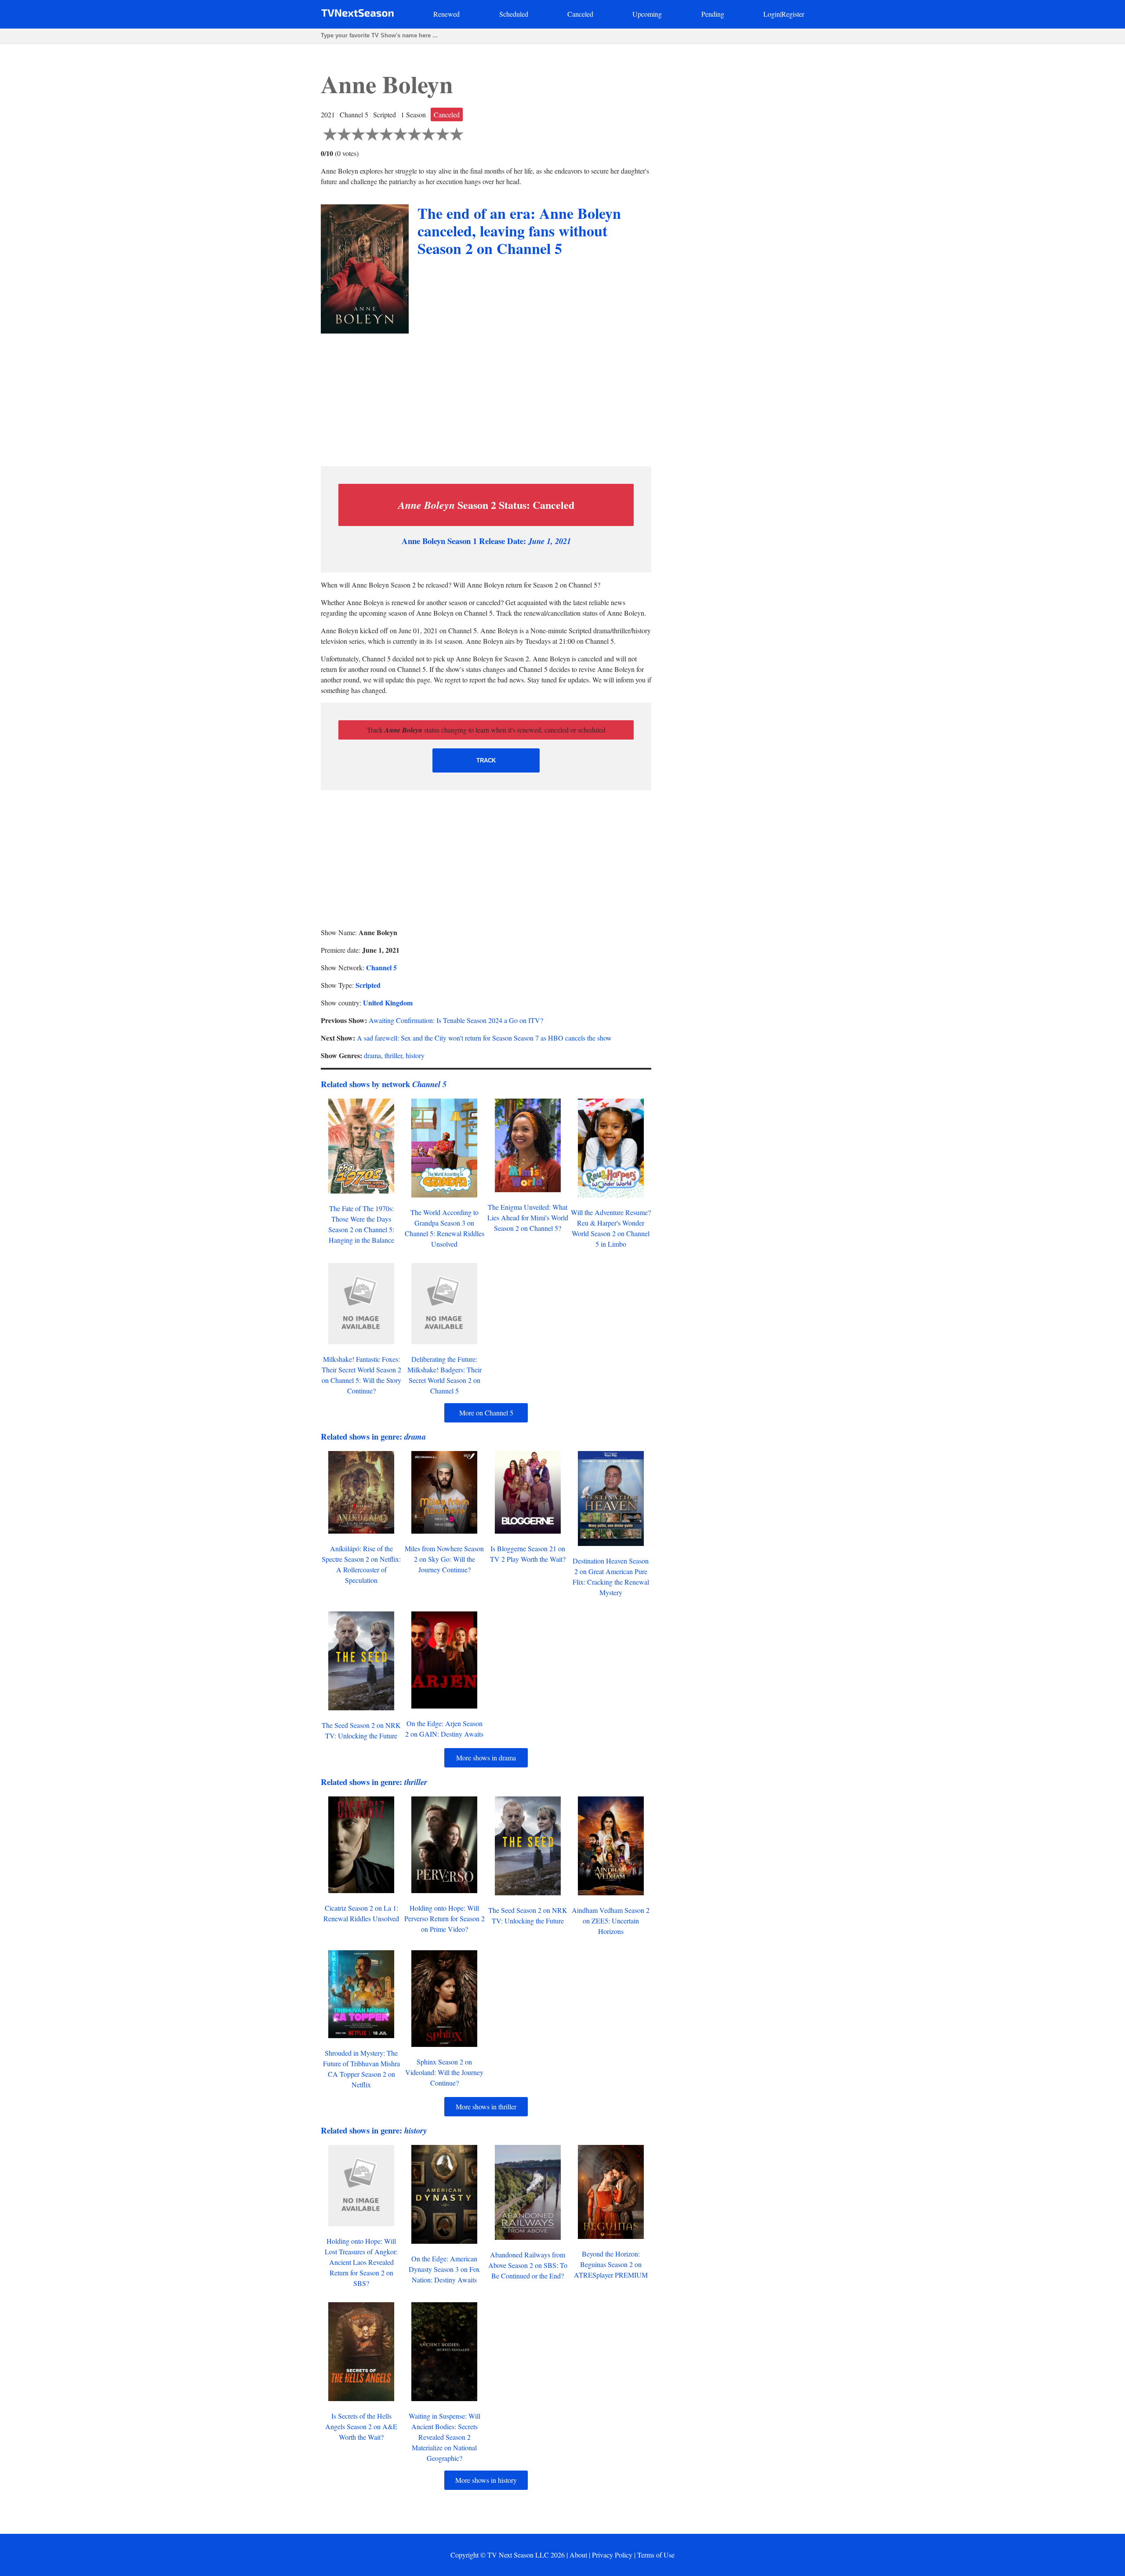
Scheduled (514, 14)
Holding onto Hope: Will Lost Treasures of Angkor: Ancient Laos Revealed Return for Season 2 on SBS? (361, 2262)
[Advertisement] (486, 398)
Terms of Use (656, 2555)
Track (486, 760)
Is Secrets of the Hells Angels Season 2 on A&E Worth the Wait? (361, 2426)
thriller (393, 1055)
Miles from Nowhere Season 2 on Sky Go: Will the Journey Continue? (444, 1559)
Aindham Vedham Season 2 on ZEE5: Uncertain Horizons (611, 1921)
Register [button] (793, 14)
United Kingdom (388, 1003)
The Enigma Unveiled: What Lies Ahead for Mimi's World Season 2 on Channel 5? (528, 1217)
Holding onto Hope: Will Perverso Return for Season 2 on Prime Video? (445, 1918)
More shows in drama (486, 1758)
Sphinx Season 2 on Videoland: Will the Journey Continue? (444, 2072)
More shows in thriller (486, 2106)
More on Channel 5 (486, 1413)
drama (372, 1055)
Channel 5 (381, 967)
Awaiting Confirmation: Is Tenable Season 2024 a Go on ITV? (456, 1020)
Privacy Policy (612, 2555)
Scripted (368, 985)
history (415, 1055)
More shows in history (486, 2480)
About (578, 2555)
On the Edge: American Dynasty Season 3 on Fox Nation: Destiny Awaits (444, 2269)
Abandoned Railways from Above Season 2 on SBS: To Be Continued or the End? (528, 2265)
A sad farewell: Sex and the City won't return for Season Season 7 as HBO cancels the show (484, 1038)
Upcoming (647, 14)
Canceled (580, 14)
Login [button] (772, 14)
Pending (713, 14)
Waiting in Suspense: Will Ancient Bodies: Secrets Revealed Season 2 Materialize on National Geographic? (445, 2437)
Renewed (446, 14)
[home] (357, 15)
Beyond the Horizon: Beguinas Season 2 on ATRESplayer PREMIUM (611, 2264)
